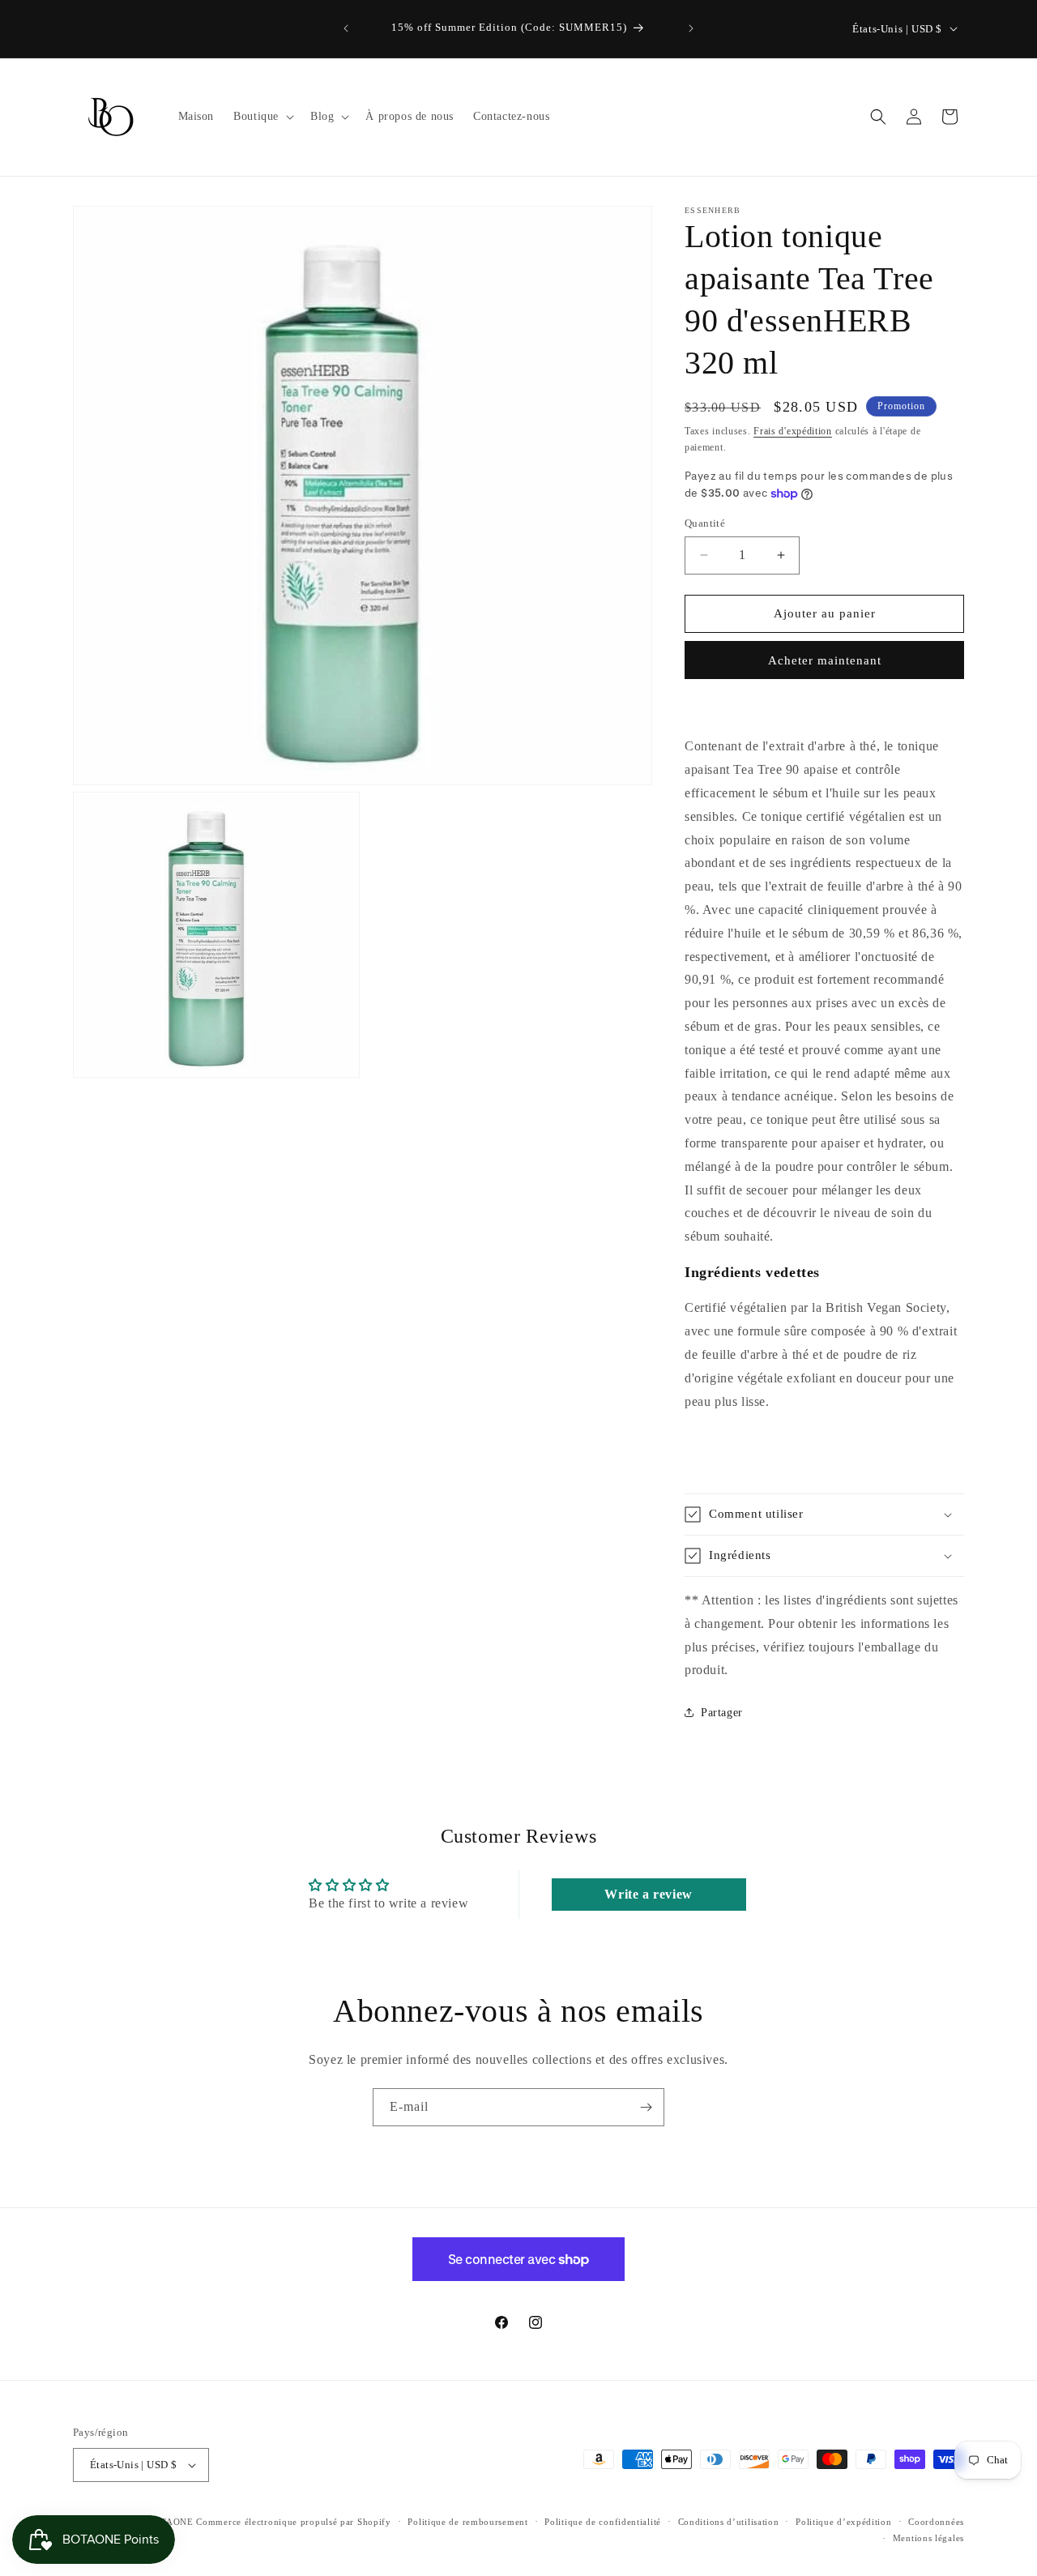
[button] (262, 117)
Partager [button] (722, 1713)
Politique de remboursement (467, 2522)
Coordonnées (936, 2522)
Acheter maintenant (825, 660)
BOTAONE (171, 2522)
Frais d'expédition (793, 431)
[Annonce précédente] (346, 28)
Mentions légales (928, 2538)
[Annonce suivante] (691, 28)
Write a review (648, 1894)
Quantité (705, 523)
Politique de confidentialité (603, 2522)
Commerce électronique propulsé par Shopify (293, 2522)
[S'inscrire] (646, 2107)
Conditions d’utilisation (729, 2522)
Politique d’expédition (843, 2522)
